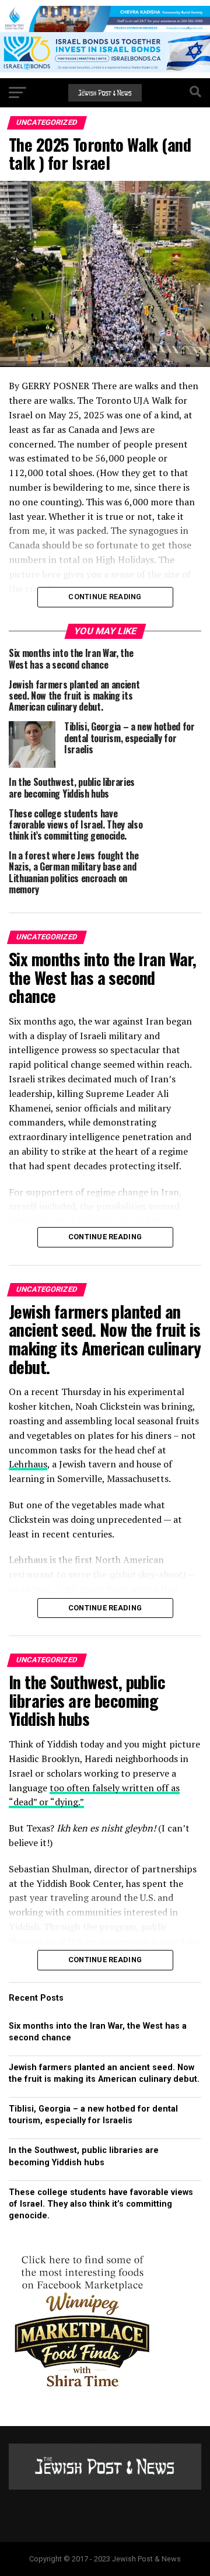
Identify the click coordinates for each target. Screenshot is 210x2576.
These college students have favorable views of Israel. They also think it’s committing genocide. (101, 2204)
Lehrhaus (28, 1464)
